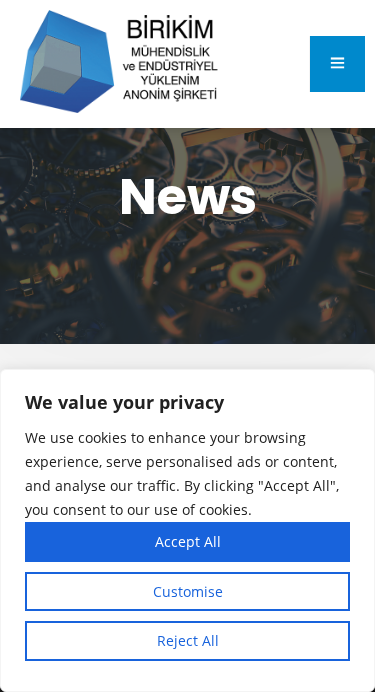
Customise (188, 591)
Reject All (188, 640)
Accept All (188, 541)
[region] (187, 530)
